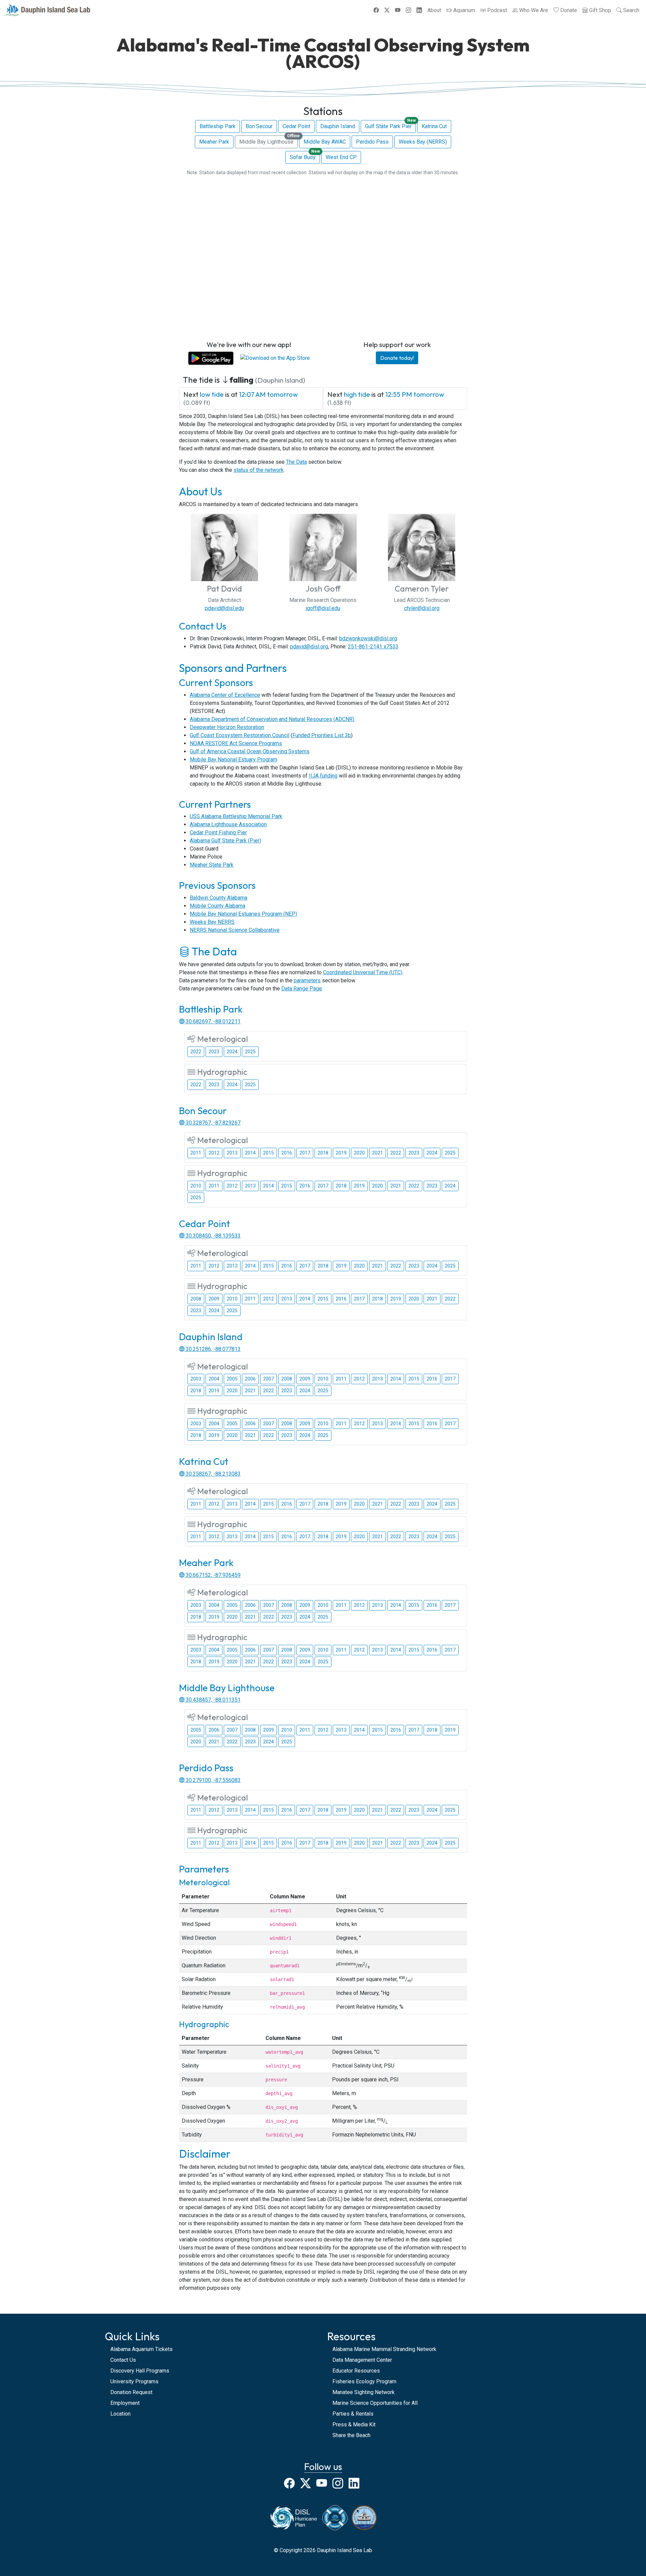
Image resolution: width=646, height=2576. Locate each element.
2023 (214, 1052)
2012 (214, 1153)
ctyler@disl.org (422, 608)
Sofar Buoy (305, 156)
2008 (196, 1299)
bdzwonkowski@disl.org (368, 638)
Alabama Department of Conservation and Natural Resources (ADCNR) (272, 719)
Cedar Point (296, 126)
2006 (250, 1379)
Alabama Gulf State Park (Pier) (225, 841)
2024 (232, 1052)
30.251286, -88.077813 (212, 1349)
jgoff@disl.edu (323, 608)
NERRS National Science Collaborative (235, 930)
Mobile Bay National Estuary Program (234, 760)
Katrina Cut (434, 126)
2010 (196, 1186)
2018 (323, 1153)
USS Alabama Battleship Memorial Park (236, 816)
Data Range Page (302, 989)
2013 (232, 1153)
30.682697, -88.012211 (212, 1021)
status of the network (259, 470)
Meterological (204, 1882)
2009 (214, 1299)
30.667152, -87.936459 (212, 1575)
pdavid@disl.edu (224, 608)
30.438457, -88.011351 (212, 1700)
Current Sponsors (216, 683)
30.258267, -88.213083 (212, 1474)
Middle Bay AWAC (325, 142)
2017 (305, 1153)
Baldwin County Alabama (219, 898)
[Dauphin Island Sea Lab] (47, 10)
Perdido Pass (372, 142)
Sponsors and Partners (233, 668)
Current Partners (215, 804)
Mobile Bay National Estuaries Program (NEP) (243, 914)
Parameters (204, 1869)
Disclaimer (205, 2154)
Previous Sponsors (217, 885)
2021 (378, 1153)
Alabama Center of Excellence (225, 695)
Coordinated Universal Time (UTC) (363, 972)
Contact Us (203, 626)
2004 (214, 1379)
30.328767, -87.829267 (212, 1123)
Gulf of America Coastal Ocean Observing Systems (250, 751)
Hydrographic (204, 2024)
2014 (250, 1153)
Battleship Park (218, 126)
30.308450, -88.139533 (212, 1236)
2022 (196, 1052)
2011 (196, 1153)
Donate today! (397, 358)
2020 (359, 1153)
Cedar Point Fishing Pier (218, 832)
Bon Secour (259, 126)
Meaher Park (214, 142)
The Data (296, 462)
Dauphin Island (338, 126)
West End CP (341, 157)
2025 (250, 1052)
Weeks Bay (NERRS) (423, 142)
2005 (232, 1379)
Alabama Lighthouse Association (228, 824)
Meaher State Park (212, 865)
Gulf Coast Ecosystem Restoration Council (240, 735)
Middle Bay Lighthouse (268, 140)
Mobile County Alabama (218, 906)
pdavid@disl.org (309, 647)
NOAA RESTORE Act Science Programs (236, 743)
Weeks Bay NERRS (212, 922)
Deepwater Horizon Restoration (227, 727)
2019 (341, 1153)
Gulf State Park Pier (390, 125)
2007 (268, 1379)
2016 (287, 1153)
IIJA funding (323, 776)
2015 (268, 1153)
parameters (307, 980)
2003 (196, 1379)
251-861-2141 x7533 (373, 647)
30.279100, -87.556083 (212, 1780)
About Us (201, 491)
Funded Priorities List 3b (322, 735)
